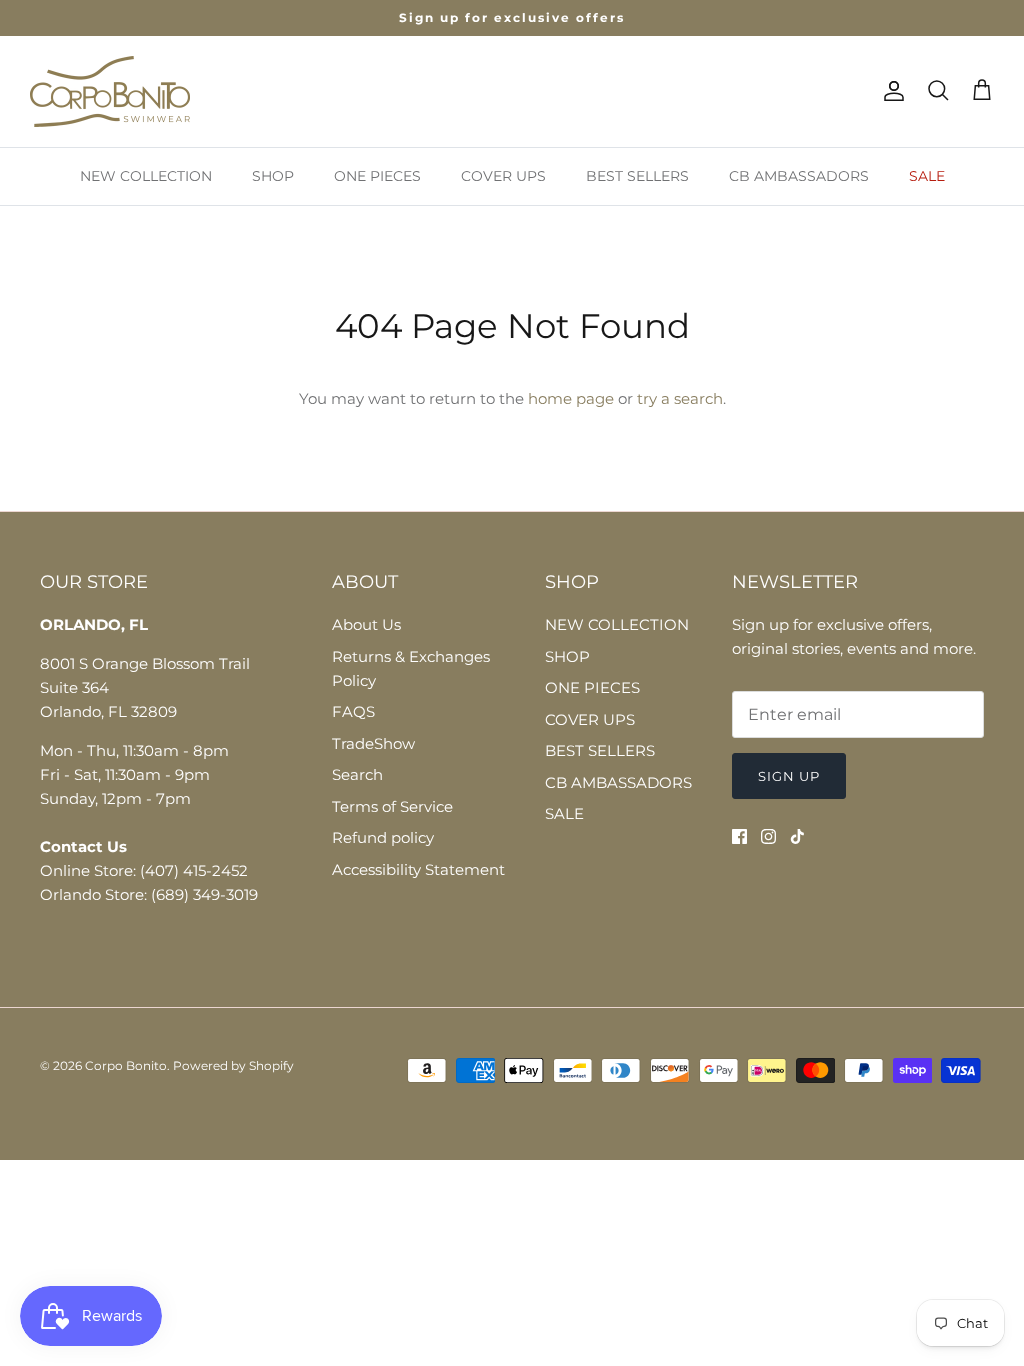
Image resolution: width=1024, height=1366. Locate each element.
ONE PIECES (377, 176)
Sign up (789, 776)
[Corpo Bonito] (110, 91)
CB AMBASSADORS (799, 176)
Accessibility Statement (418, 869)
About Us (366, 624)
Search (357, 774)
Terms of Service (392, 806)
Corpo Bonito (126, 1065)
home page (571, 398)
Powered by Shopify (233, 1065)
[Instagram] (768, 836)
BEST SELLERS (637, 176)
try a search (680, 398)
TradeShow (373, 743)
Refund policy (383, 837)
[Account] (890, 91)
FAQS (353, 711)
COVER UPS (503, 176)
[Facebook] (739, 836)
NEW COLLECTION (146, 176)
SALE (927, 176)
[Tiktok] (797, 836)
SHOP (273, 176)
